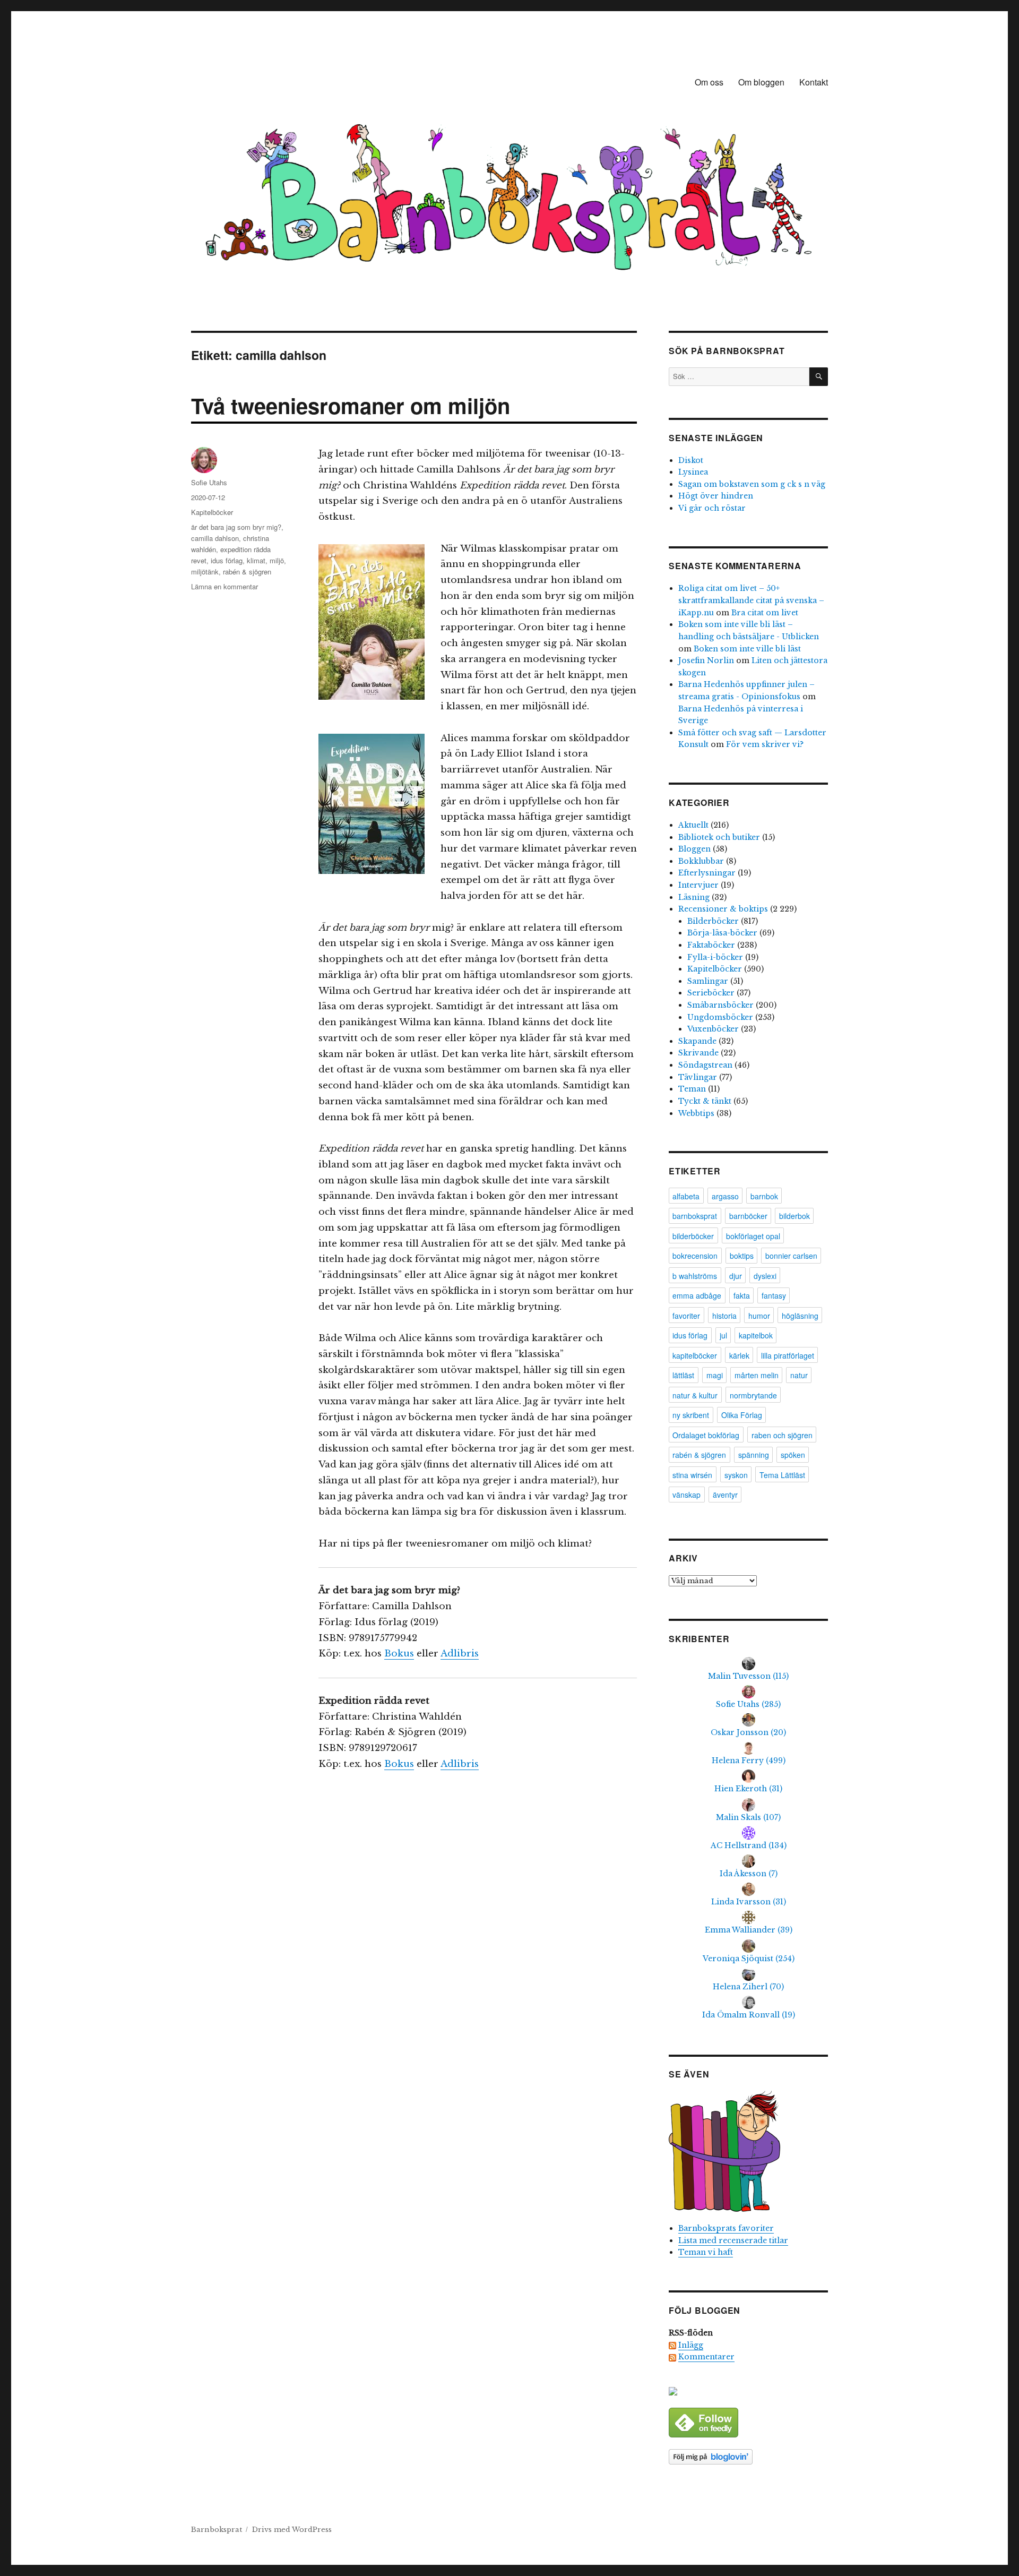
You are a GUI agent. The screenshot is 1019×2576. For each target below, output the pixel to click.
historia (724, 1316)
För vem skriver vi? (765, 744)
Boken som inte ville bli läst (747, 649)
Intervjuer (698, 885)
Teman (692, 1089)
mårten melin (757, 1375)
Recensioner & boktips (723, 909)
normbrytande (753, 1395)
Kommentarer (706, 2357)
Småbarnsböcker (720, 1005)
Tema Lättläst (782, 1475)
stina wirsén (692, 1475)
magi (715, 1375)
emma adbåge (697, 1295)
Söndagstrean (705, 1065)
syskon (736, 1475)
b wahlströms (695, 1276)
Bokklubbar (701, 861)
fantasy (774, 1295)
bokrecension (695, 1256)
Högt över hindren (716, 496)
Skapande (697, 1041)
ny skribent (691, 1415)
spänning (754, 1455)
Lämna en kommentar (224, 586)
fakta (742, 1295)
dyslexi (765, 1276)
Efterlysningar (707, 873)
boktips (742, 1256)
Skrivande (698, 1053)
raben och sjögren (782, 1435)
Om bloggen (761, 82)
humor (759, 1316)
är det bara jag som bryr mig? (236, 527)
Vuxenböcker (713, 1029)
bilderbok (795, 1216)
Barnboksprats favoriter (726, 2228)
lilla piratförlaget (788, 1355)
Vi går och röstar (712, 508)
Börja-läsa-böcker (722, 933)
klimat (256, 560)
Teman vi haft (706, 2252)
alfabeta (686, 1196)
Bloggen (694, 849)
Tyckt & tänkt (705, 1101)
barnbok (764, 1196)
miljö (277, 560)
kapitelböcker (695, 1355)
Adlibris (460, 1654)
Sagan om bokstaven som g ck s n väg (752, 484)
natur (799, 1375)
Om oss (709, 82)
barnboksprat (695, 1216)
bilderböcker (693, 1236)
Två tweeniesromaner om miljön (351, 405)
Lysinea (693, 472)
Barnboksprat (217, 2530)
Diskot (691, 460)
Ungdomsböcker (720, 1017)
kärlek (739, 1355)
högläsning (800, 1316)
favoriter (686, 1316)
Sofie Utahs (209, 482)
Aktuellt (693, 825)
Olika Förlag (742, 1415)
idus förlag (227, 560)
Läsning (694, 897)
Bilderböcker (713, 921)
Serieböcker (711, 993)
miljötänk (205, 572)
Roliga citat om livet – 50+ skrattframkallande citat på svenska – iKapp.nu (751, 600)
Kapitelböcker (212, 512)
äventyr (725, 1495)
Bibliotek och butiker (719, 837)
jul (723, 1335)
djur (736, 1276)
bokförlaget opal (753, 1236)
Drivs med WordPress (292, 2530)
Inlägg (691, 2345)
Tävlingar (698, 1077)
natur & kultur (695, 1395)
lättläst (683, 1375)
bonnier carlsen (791, 1256)
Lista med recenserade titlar (733, 2240)
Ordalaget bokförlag (706, 1435)
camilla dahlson (215, 538)
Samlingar (708, 981)
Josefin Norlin (706, 660)
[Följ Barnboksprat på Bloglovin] (748, 2457)
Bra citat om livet (765, 613)
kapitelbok (756, 1335)
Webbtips (696, 1113)
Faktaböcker (711, 945)
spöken (793, 1455)
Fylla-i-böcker (715, 957)
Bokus (399, 1654)
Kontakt (814, 82)
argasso (725, 1196)
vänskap (686, 1495)
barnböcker (748, 1216)
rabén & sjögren (247, 572)
